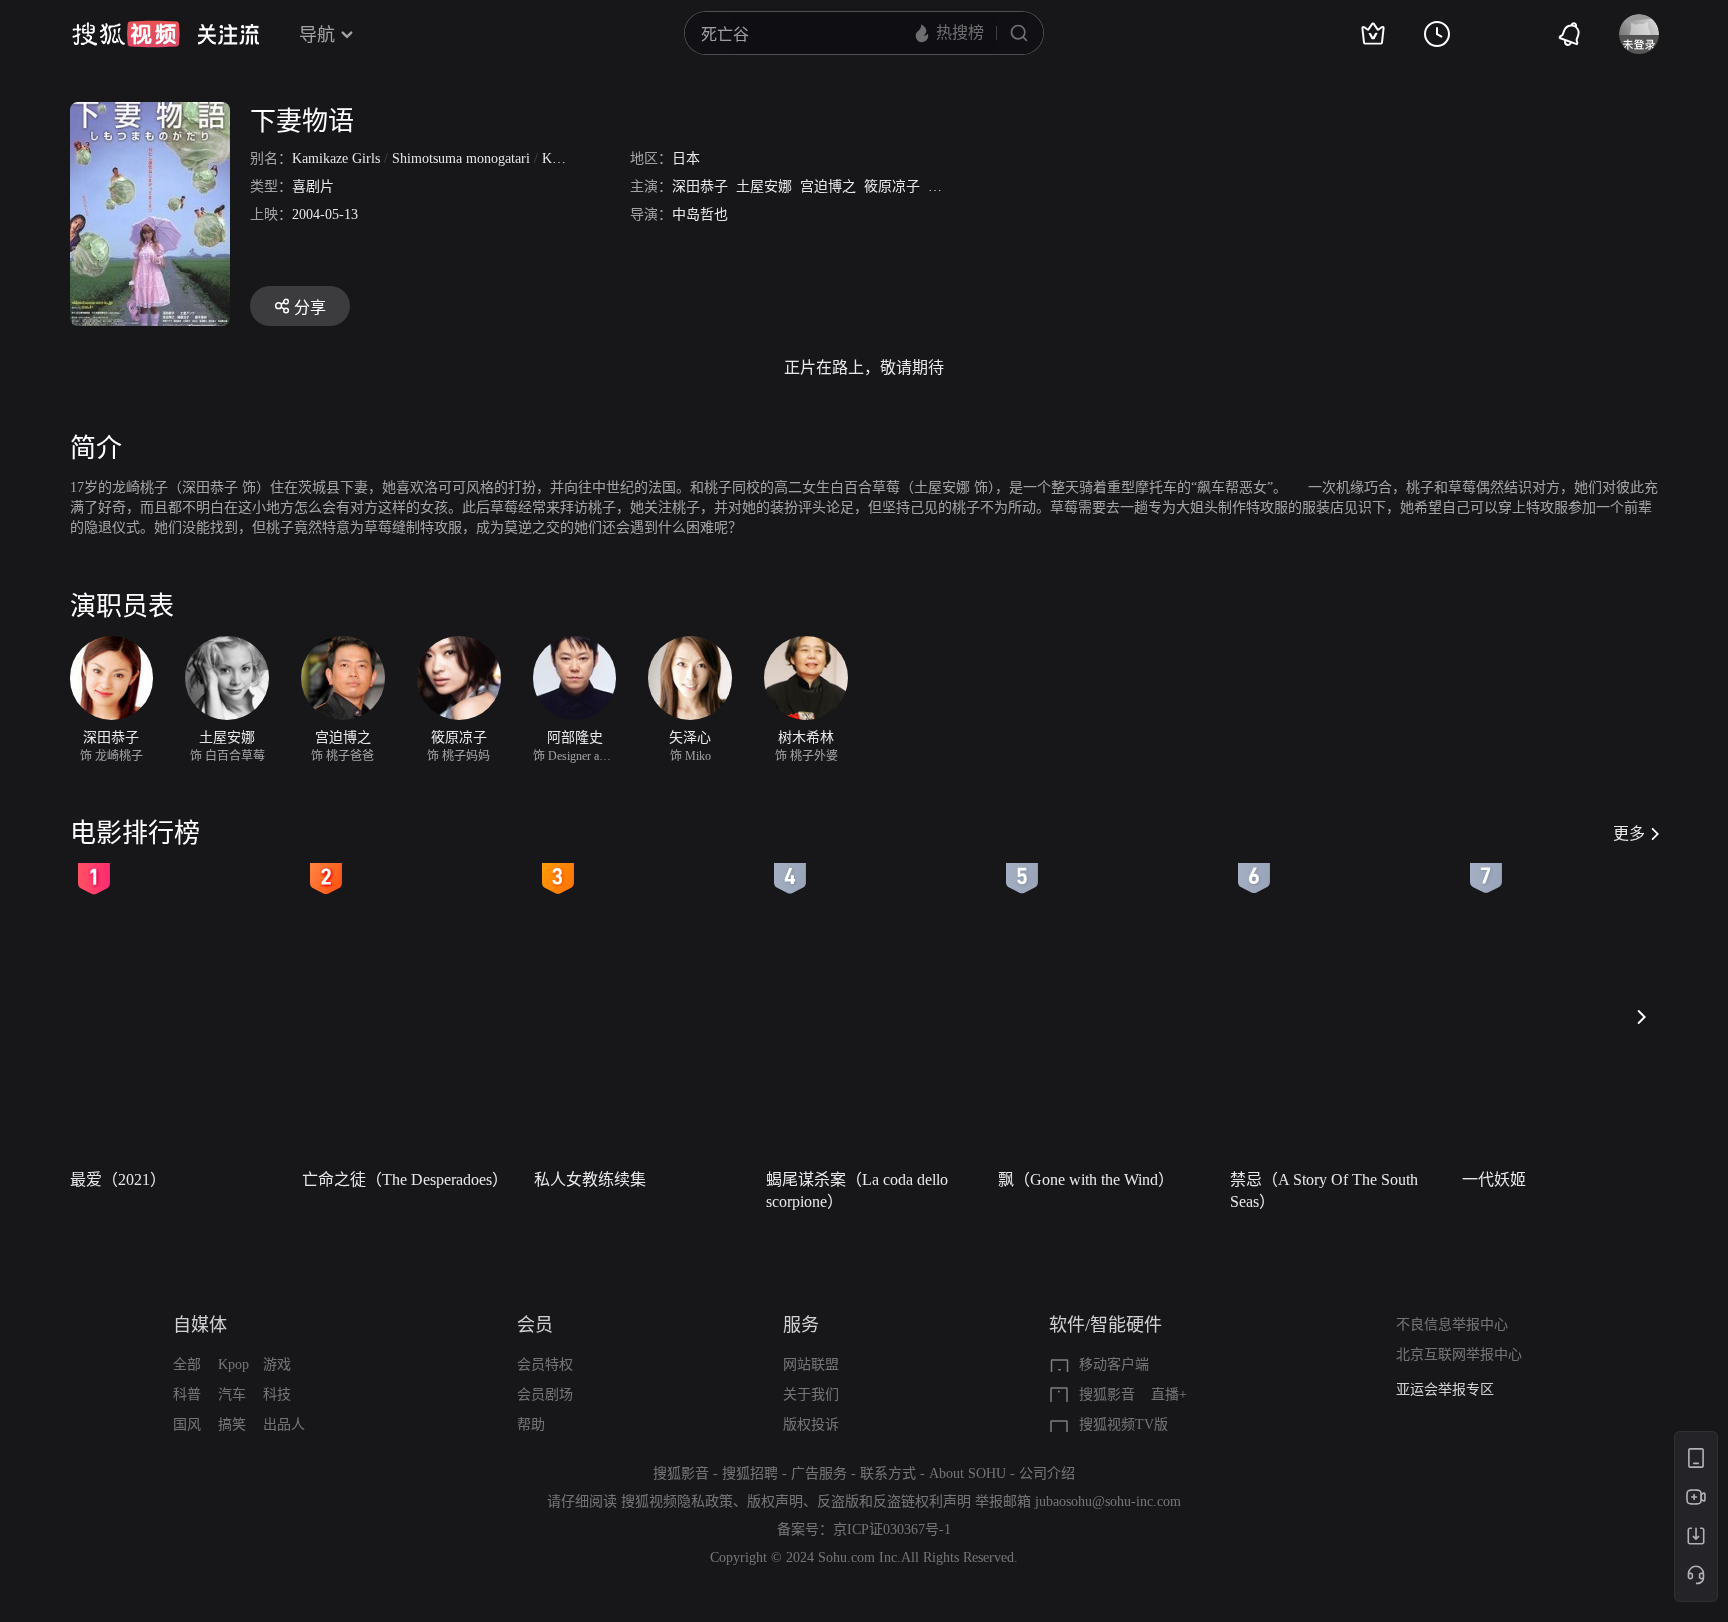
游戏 (277, 1364)
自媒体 (200, 1325)
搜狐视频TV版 (1123, 1424)
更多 (1629, 833)
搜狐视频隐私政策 (677, 1501)
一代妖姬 (1494, 1179)
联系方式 (888, 1473)
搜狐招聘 (750, 1473)
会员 (535, 1325)
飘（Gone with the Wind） (1086, 1179)
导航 (317, 35)
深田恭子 (700, 186)
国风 (187, 1424)
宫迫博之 (828, 186)
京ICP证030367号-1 (892, 1529)
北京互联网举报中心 (1459, 1354)
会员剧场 (545, 1394)
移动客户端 (1114, 1364)
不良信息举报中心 (1452, 1324)
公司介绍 (1047, 1473)
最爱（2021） (118, 1179)
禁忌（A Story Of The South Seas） (1324, 1190)
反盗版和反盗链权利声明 (894, 1501)
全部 (187, 1364)
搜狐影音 (1107, 1394)
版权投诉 (811, 1424)
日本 (686, 158)
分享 (310, 307)
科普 (187, 1394)
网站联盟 (811, 1364)
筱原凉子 (892, 186)
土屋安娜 (764, 186)
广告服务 (819, 1473)
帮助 (531, 1424)
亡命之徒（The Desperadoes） (405, 1179)
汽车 (232, 1394)
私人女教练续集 (590, 1179)
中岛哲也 (700, 214)
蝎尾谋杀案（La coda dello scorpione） (857, 1190)
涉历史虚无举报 (1445, 1389)
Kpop (233, 1364)
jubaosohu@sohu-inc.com (1108, 1501)
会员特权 (545, 1364)
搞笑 (232, 1424)
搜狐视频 (126, 34)
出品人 (284, 1424)
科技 (277, 1394)
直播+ (1169, 1394)
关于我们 (811, 1394)
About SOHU (967, 1473)
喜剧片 (313, 186)
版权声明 (775, 1501)
